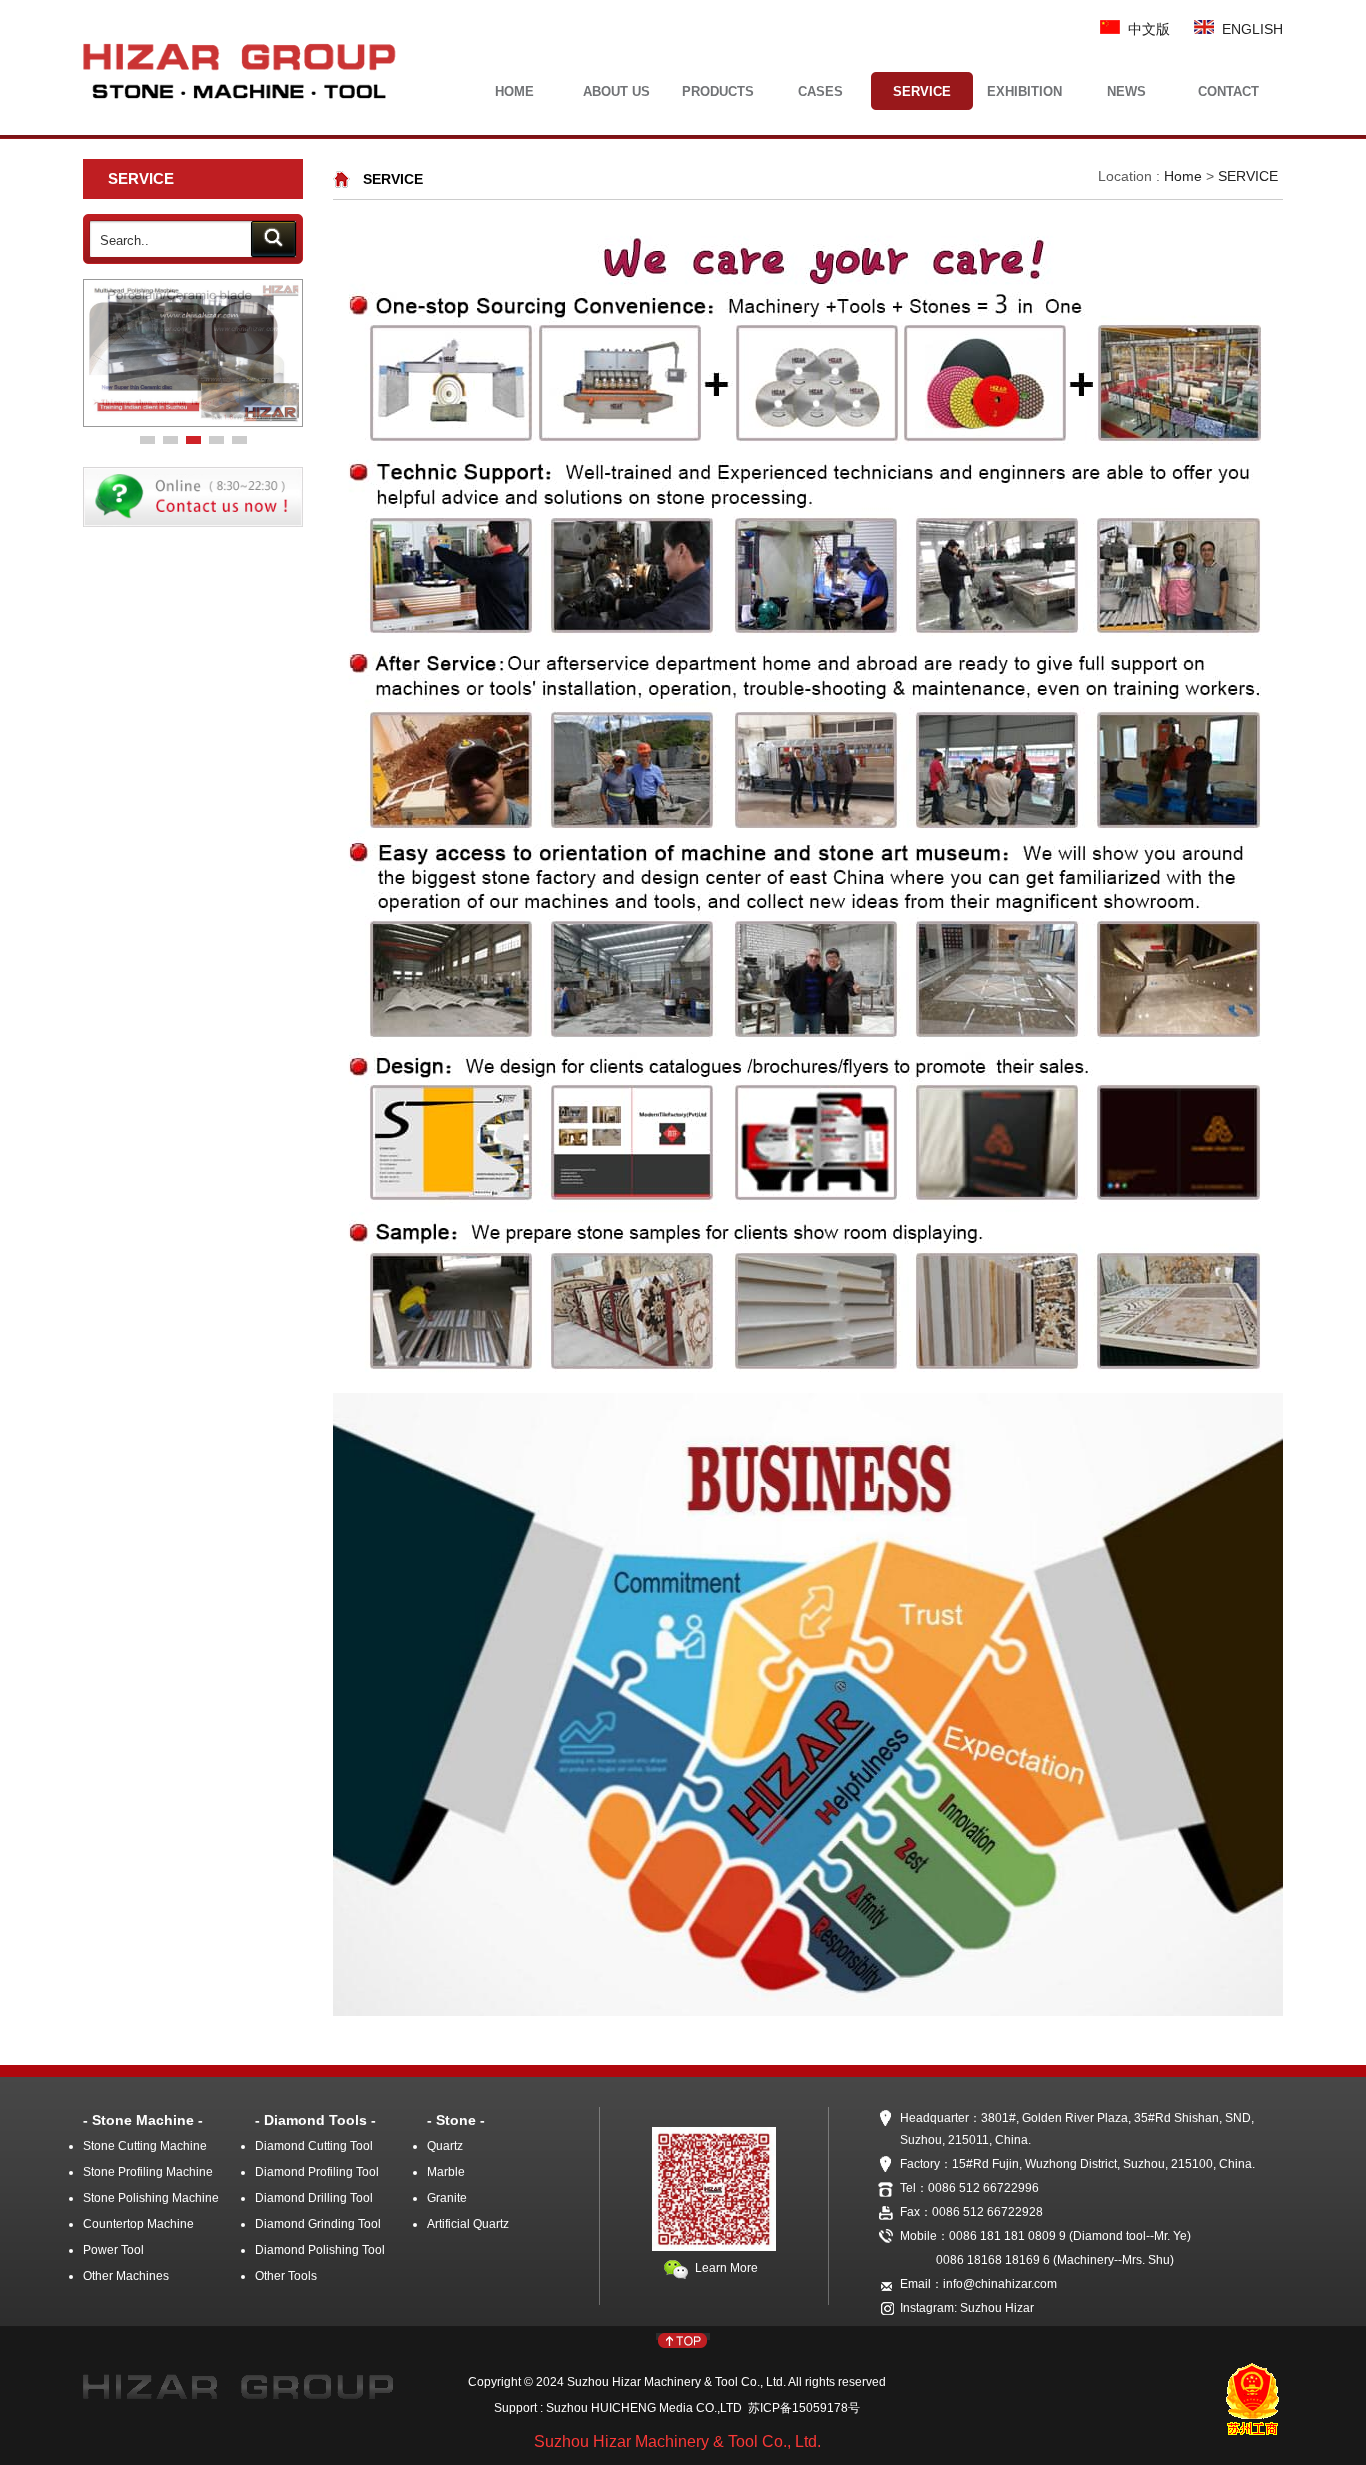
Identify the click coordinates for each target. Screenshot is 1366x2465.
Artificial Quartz (468, 2224)
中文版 (1145, 29)
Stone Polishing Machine (151, 2198)
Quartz (445, 2146)
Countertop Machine (138, 2224)
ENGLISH (1248, 29)
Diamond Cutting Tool (314, 2146)
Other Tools (286, 2276)
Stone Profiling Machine (148, 2172)
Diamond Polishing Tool (320, 2250)
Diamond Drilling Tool (314, 2198)
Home (1183, 176)
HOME (514, 91)
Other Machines (126, 2276)
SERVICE (922, 91)
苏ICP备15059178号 (801, 2408)
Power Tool (113, 2250)
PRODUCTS (718, 91)
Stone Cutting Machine (145, 2146)
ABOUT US (616, 91)
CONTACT (1228, 91)
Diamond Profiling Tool (317, 2172)
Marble (446, 2172)
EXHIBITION (1024, 91)
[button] (147, 440)
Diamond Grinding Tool (318, 2224)
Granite (447, 2198)
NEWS (1126, 91)
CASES (820, 91)
